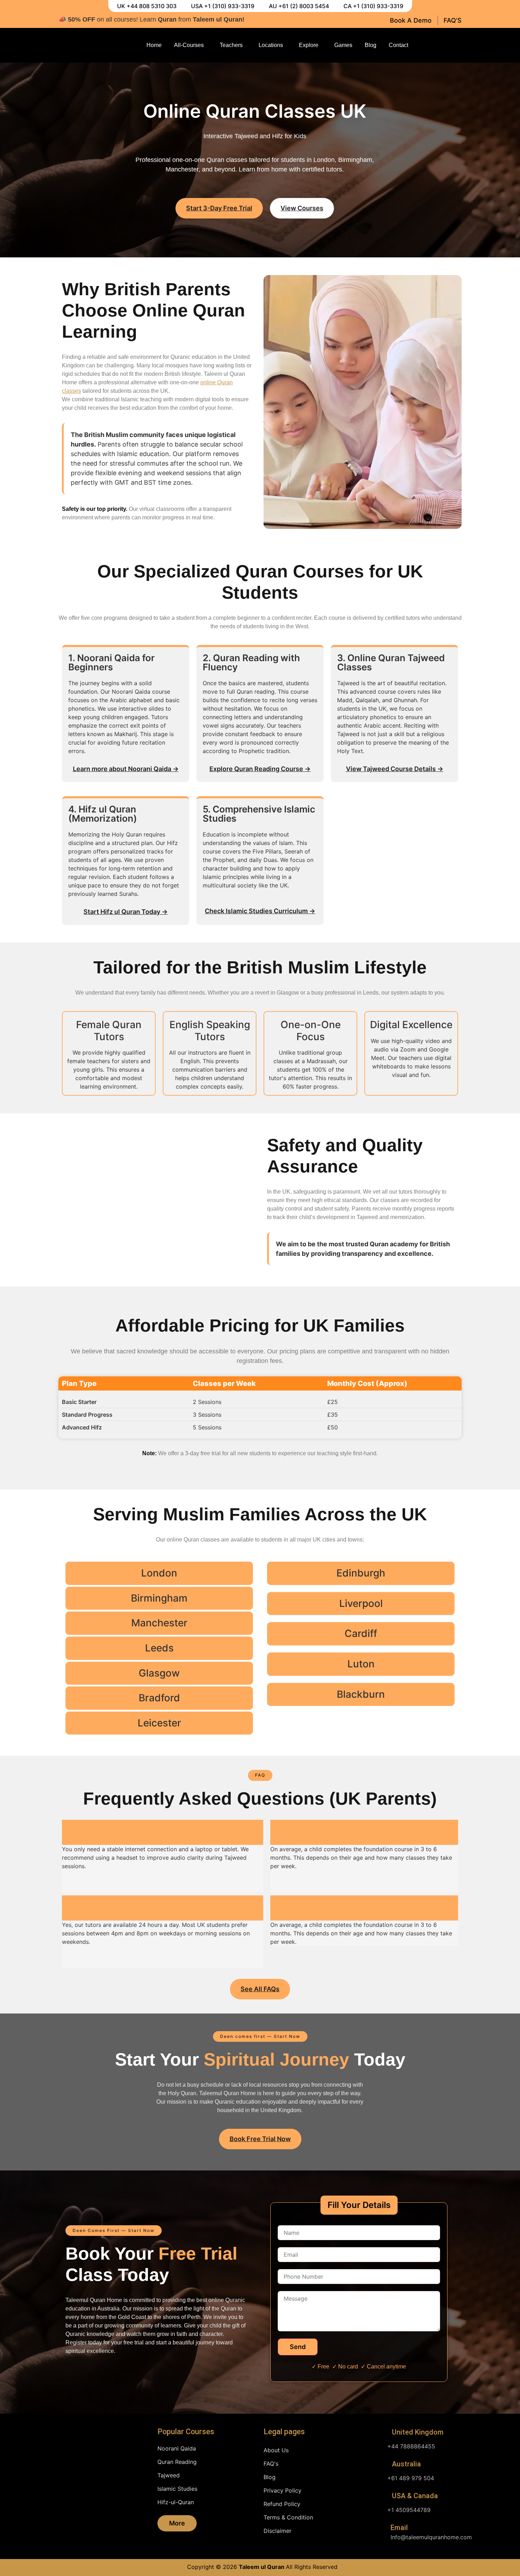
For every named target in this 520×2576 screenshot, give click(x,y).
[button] (260, 1775)
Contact (398, 45)
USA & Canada (415, 2496)
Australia (406, 2464)
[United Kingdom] (382, 2433)
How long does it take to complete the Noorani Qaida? (367, 1832)
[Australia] (382, 2465)
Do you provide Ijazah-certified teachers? (347, 1908)
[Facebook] (428, 45)
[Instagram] (442, 45)
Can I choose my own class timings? (131, 1908)
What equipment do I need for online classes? (145, 1832)
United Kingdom (418, 2432)
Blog (371, 45)
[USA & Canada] (382, 2496)
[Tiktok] (456, 45)
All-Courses (189, 45)
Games (343, 45)
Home (154, 45)
